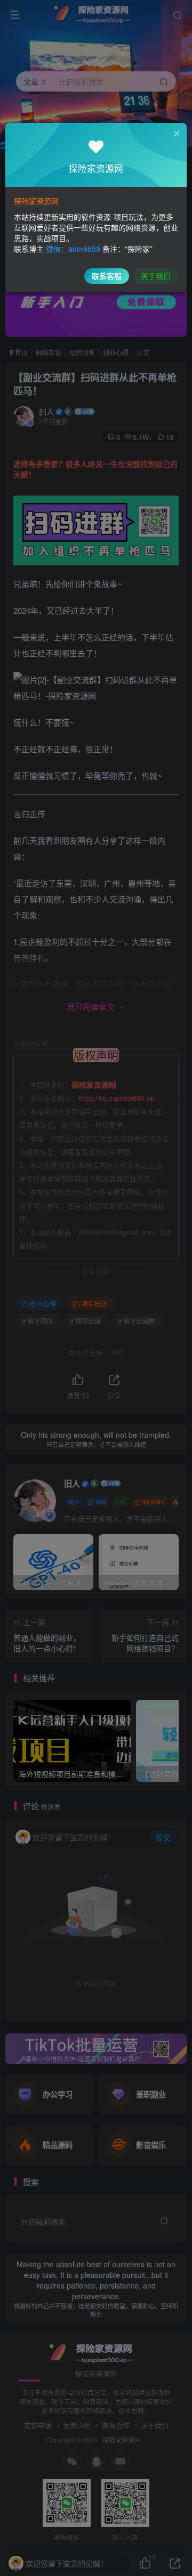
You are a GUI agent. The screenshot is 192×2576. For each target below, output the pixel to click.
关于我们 (156, 276)
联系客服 (107, 276)
